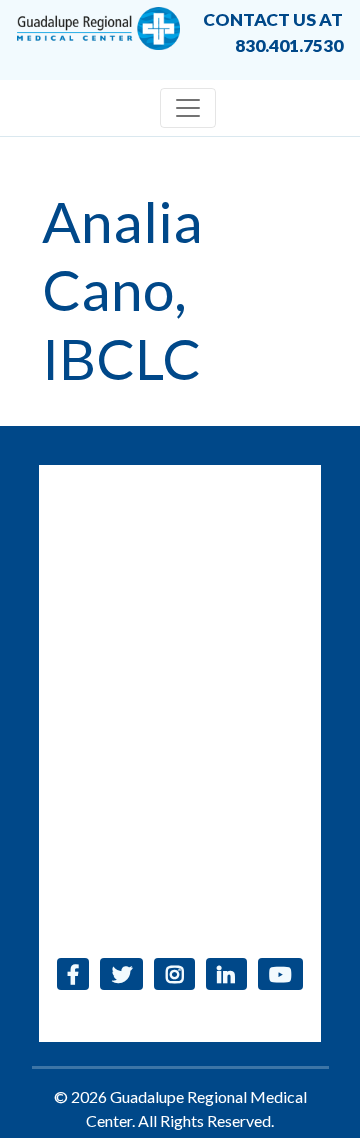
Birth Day (180, 781)
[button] (73, 974)
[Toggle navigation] (188, 108)
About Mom (180, 845)
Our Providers (180, 749)
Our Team (180, 717)
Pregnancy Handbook (180, 813)
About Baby (180, 877)
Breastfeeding (180, 909)
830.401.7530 (262, 500)
